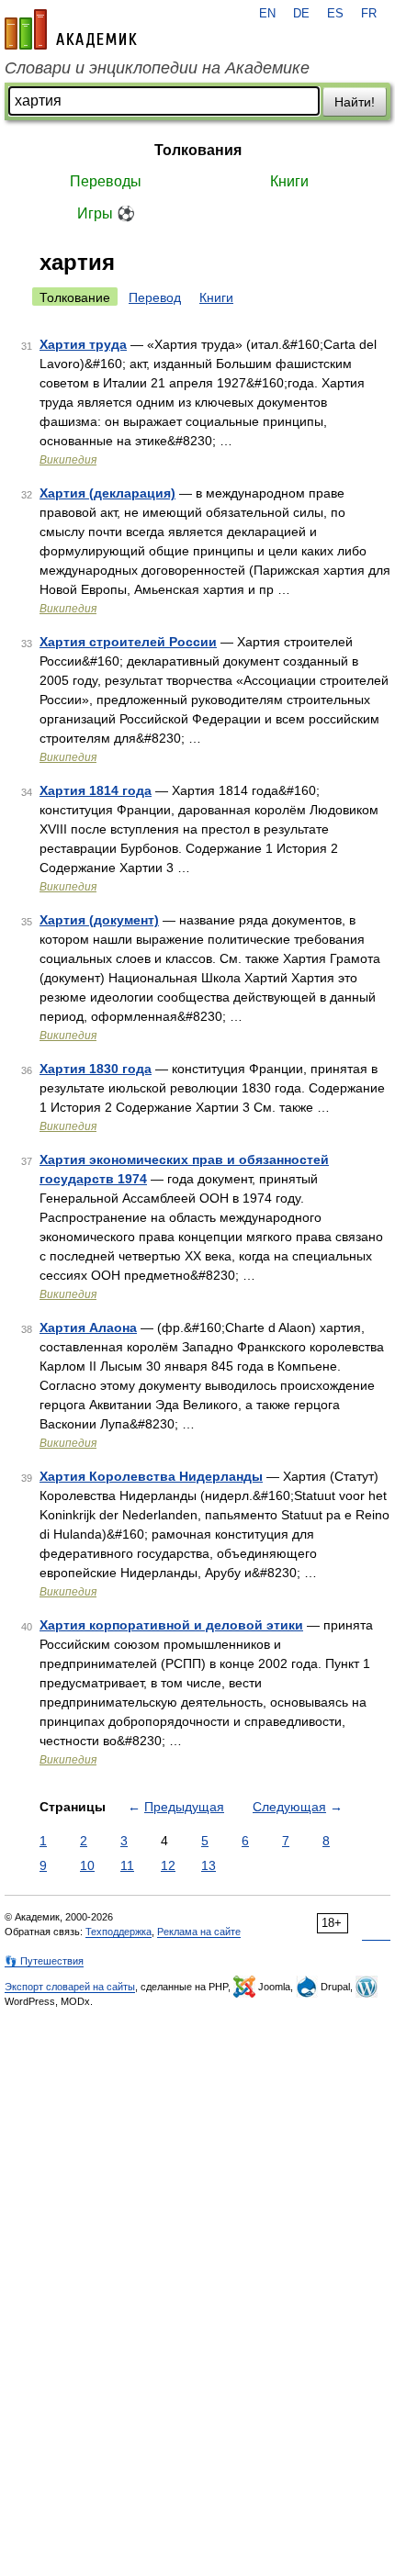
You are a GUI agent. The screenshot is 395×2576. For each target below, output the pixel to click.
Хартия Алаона (88, 1327)
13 (209, 1865)
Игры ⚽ (106, 213)
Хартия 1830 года (96, 1069)
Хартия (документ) (99, 920)
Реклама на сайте (199, 1932)
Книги (289, 181)
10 (87, 1865)
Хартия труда (83, 344)
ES (335, 14)
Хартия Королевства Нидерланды (151, 1476)
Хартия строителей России (128, 642)
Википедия (68, 460)
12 (168, 1865)
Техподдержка (118, 1932)
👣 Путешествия (44, 1961)
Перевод (155, 297)
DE (301, 14)
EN (267, 14)
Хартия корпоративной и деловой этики (171, 1625)
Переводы (106, 181)
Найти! (355, 102)
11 (127, 1865)
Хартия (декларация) (107, 493)
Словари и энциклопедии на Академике (157, 68)
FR (369, 14)
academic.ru (71, 29)
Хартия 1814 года (96, 790)
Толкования (198, 150)
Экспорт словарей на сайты (70, 1987)
